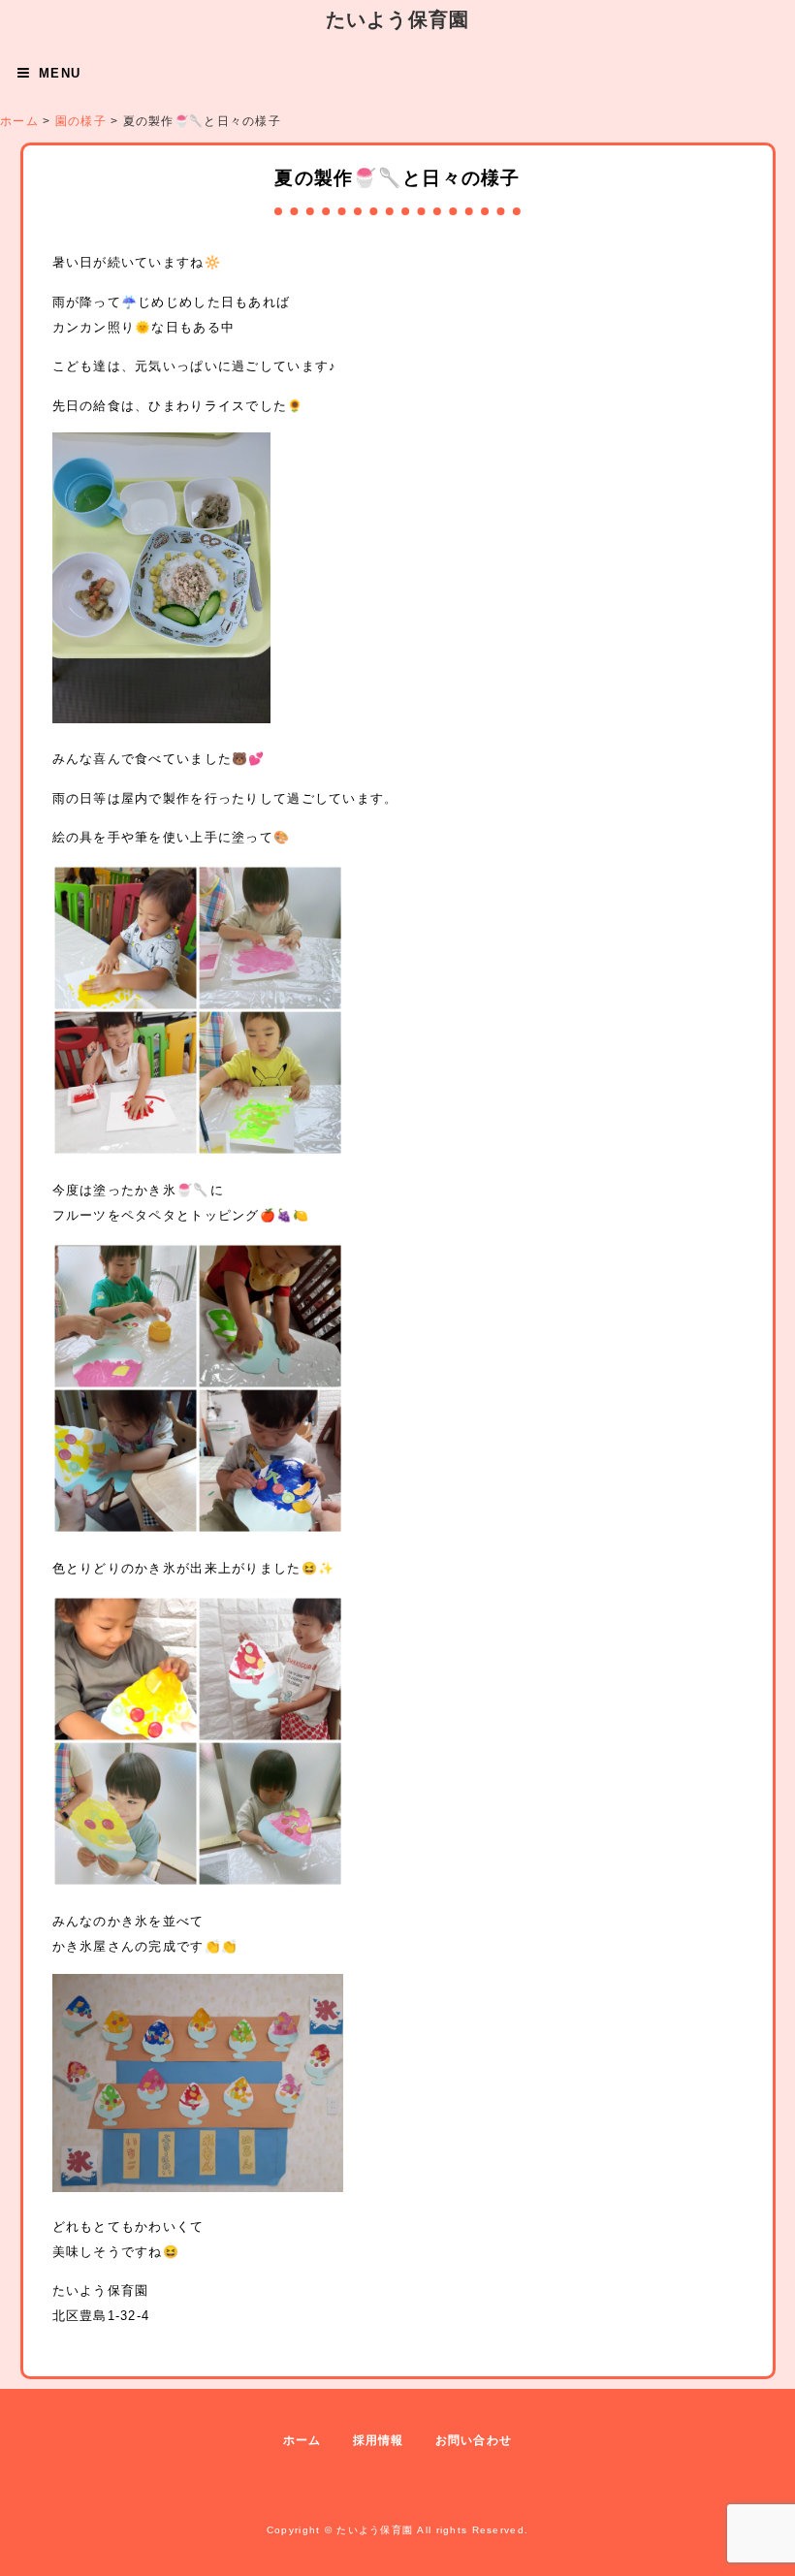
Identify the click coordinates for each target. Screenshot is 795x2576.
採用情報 (379, 2440)
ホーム (302, 2440)
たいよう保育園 (398, 19)
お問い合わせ (474, 2440)
